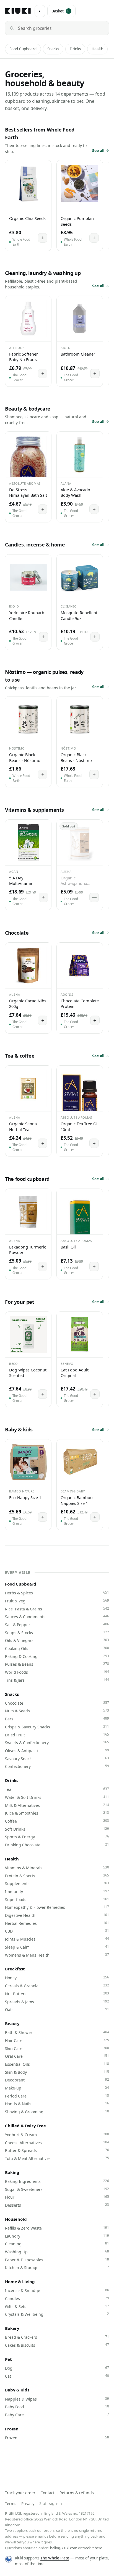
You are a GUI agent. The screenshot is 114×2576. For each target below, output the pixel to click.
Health (97, 49)
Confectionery (57, 1766)
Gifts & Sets (57, 2306)
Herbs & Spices (57, 1593)
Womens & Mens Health (57, 1955)
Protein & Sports (57, 1876)
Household (16, 2219)
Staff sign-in (51, 2503)
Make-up (57, 2088)
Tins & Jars (57, 1680)
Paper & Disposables (57, 2260)
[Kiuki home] (18, 11)
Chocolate (57, 1703)
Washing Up (57, 2252)
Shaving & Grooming (57, 2112)
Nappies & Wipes (57, 2399)
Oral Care (57, 2056)
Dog (57, 2368)
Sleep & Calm (57, 1947)
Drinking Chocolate (57, 1845)
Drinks (75, 49)
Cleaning (57, 2244)
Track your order (20, 2493)
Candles (57, 2298)
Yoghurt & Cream (57, 2135)
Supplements (57, 1883)
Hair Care (57, 2040)
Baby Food (57, 2407)
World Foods (57, 1672)
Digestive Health (57, 1915)
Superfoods (57, 1899)
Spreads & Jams (57, 2002)
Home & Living (20, 2281)
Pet (8, 2359)
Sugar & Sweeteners (57, 2189)
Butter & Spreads (57, 2150)
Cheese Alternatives (57, 2143)
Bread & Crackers (57, 2337)
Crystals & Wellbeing (57, 2314)
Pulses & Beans (57, 1664)
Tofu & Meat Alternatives (57, 2158)
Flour (57, 2197)
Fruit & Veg (57, 1601)
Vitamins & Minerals (57, 1868)
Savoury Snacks (57, 1758)
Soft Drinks (57, 1829)
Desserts (57, 2205)
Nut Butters (57, 1994)
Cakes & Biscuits (57, 2345)
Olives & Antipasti (57, 1750)
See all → (101, 150)
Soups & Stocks (57, 1633)
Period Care (57, 2096)
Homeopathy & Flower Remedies (57, 1907)
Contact (47, 2493)
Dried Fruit (57, 1735)
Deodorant (57, 2080)
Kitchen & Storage (57, 2267)
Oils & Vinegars (57, 1640)
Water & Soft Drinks (57, 1797)
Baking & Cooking (57, 1656)
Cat (57, 2376)
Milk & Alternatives (57, 1805)
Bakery (12, 2328)
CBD (57, 1931)
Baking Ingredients (57, 2181)
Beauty (12, 2023)
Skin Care (57, 2048)
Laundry (57, 2236)
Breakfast (15, 1969)
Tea (57, 1789)
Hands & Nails (57, 2104)
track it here (92, 2548)
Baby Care (57, 2415)
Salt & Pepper (57, 1625)
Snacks (53, 49)
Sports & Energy (57, 1837)
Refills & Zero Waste (57, 2228)
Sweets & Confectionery (57, 1742)
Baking (12, 2172)
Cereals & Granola (57, 1986)
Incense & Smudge (57, 2290)
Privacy (28, 2503)
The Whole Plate (55, 2558)
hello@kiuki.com (64, 2548)
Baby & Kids (17, 2390)
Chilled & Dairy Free (25, 2126)
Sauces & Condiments (57, 1616)
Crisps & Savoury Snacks (57, 1727)
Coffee (57, 1821)
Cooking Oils (57, 1648)
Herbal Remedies (57, 1923)
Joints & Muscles (57, 1939)
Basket (61, 11)
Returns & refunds (77, 2493)
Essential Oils (57, 2064)
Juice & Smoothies (57, 1813)
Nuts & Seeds (57, 1711)
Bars (57, 1719)
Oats (57, 2009)
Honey (57, 1978)
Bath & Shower (57, 2032)
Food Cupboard (23, 49)
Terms (11, 2503)
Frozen (12, 2429)
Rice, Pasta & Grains (57, 1609)
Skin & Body (57, 2072)
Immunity (57, 1891)
